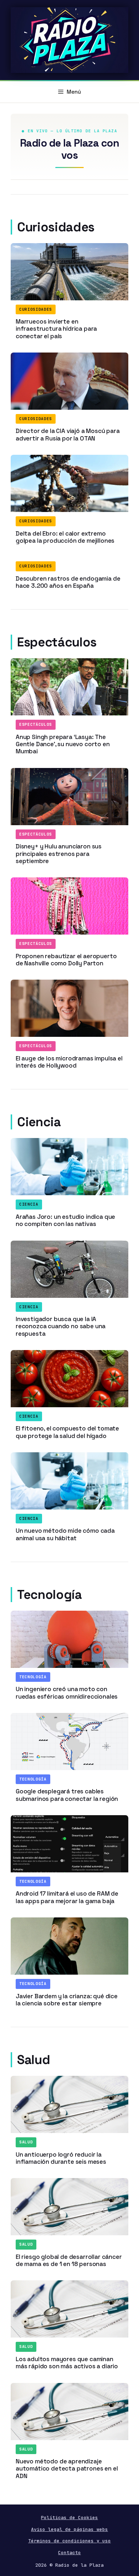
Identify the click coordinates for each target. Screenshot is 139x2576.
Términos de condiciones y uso (69, 2541)
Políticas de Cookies (69, 2518)
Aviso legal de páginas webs (69, 2529)
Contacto (69, 2553)
